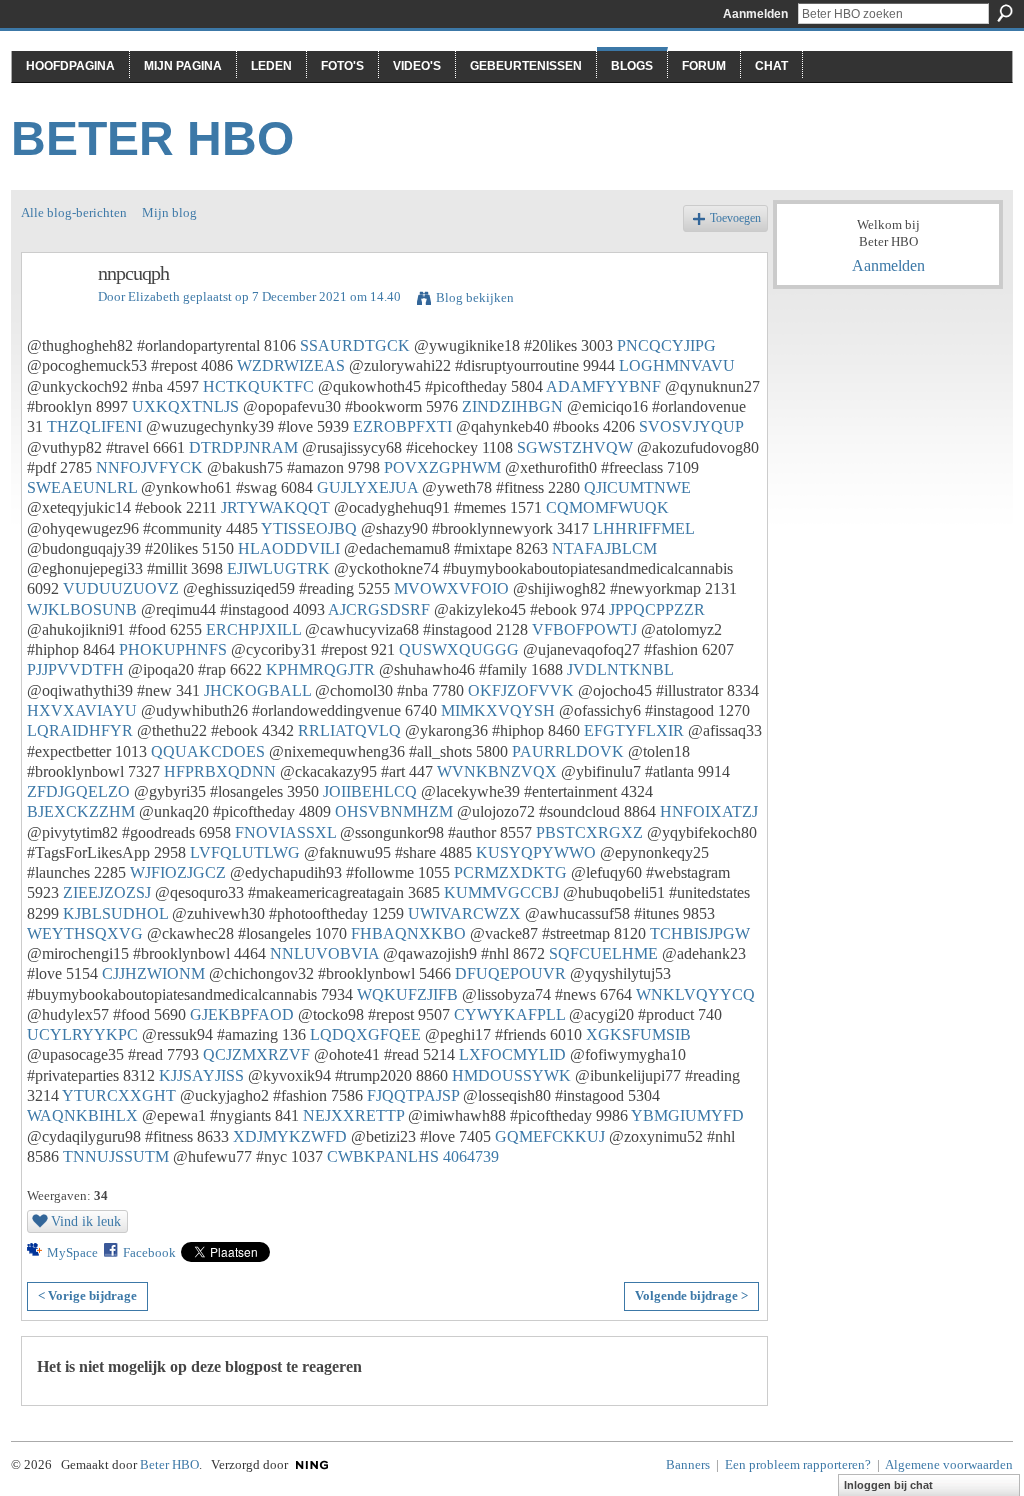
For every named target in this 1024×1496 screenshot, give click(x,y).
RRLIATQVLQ (349, 730)
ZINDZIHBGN (512, 406)
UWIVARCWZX (464, 913)
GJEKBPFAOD (242, 1014)
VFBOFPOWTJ (584, 629)
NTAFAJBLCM (604, 548)
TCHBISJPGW (700, 933)
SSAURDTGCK (355, 345)
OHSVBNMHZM (394, 811)
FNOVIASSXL (285, 832)
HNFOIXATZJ (709, 811)
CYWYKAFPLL (509, 1014)
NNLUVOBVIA (324, 953)
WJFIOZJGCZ (178, 872)
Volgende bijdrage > (691, 1295)
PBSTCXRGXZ (589, 832)
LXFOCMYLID (512, 1054)
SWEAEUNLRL (82, 487)
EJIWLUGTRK (278, 568)
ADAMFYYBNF (603, 386)
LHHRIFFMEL (643, 528)
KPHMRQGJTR (320, 669)
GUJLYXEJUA (367, 487)
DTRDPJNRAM (243, 447)
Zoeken (1005, 13)
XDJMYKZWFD (290, 1136)
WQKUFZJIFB (407, 994)
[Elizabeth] (54, 316)
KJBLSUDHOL (115, 913)
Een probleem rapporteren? (798, 1464)
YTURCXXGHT (119, 1095)
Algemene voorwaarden (949, 1464)
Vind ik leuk (86, 1221)
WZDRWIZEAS (291, 365)
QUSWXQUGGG (459, 649)
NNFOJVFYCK (149, 467)
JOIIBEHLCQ (370, 791)
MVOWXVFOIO (451, 588)
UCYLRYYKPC (82, 1034)
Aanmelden (755, 14)
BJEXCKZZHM (81, 811)
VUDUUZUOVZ (121, 588)
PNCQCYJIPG (666, 345)
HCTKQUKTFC (258, 386)
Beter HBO (152, 138)
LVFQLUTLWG (245, 852)
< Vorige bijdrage (87, 1295)
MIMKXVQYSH (498, 710)
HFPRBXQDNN (220, 771)
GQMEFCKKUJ (550, 1136)
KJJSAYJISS (201, 1075)
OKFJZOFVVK (521, 690)
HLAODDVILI (289, 548)
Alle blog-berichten (74, 212)
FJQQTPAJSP (413, 1095)
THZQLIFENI (94, 426)
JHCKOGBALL (257, 690)
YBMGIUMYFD (687, 1115)
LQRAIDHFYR (80, 730)
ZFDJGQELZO (78, 791)
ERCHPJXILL (253, 629)
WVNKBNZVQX (497, 771)
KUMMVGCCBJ (501, 892)
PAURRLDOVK (568, 751)
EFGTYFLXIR (634, 730)
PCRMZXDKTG (510, 872)
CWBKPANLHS (383, 1156)
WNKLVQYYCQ (695, 994)
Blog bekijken (475, 297)
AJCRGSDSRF (379, 609)
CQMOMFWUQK (607, 507)
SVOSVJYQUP (691, 426)
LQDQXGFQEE (365, 1034)
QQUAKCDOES (208, 751)
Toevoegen (735, 218)
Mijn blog (169, 212)
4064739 (471, 1156)
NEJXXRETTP (353, 1115)
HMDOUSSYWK (511, 1075)
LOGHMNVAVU (677, 365)
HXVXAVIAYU (82, 710)
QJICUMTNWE (637, 487)
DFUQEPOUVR (510, 973)
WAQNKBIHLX (82, 1115)
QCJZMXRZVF (256, 1054)
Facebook (149, 1252)
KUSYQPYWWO (536, 852)
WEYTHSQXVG (85, 933)
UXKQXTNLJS (185, 406)
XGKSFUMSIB (638, 1034)
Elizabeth (154, 296)
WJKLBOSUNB (82, 609)
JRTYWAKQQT (275, 507)
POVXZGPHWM (442, 467)
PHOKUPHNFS (173, 649)
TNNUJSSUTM (116, 1156)
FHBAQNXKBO (408, 933)
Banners (688, 1464)
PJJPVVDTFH (75, 669)
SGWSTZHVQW (575, 447)
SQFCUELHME (603, 953)
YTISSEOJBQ (309, 528)
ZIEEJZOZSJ (107, 892)
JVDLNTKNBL (620, 669)
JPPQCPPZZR (657, 609)
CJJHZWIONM (153, 973)
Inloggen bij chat (888, 1485)
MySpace (72, 1252)
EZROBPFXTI (402, 426)
